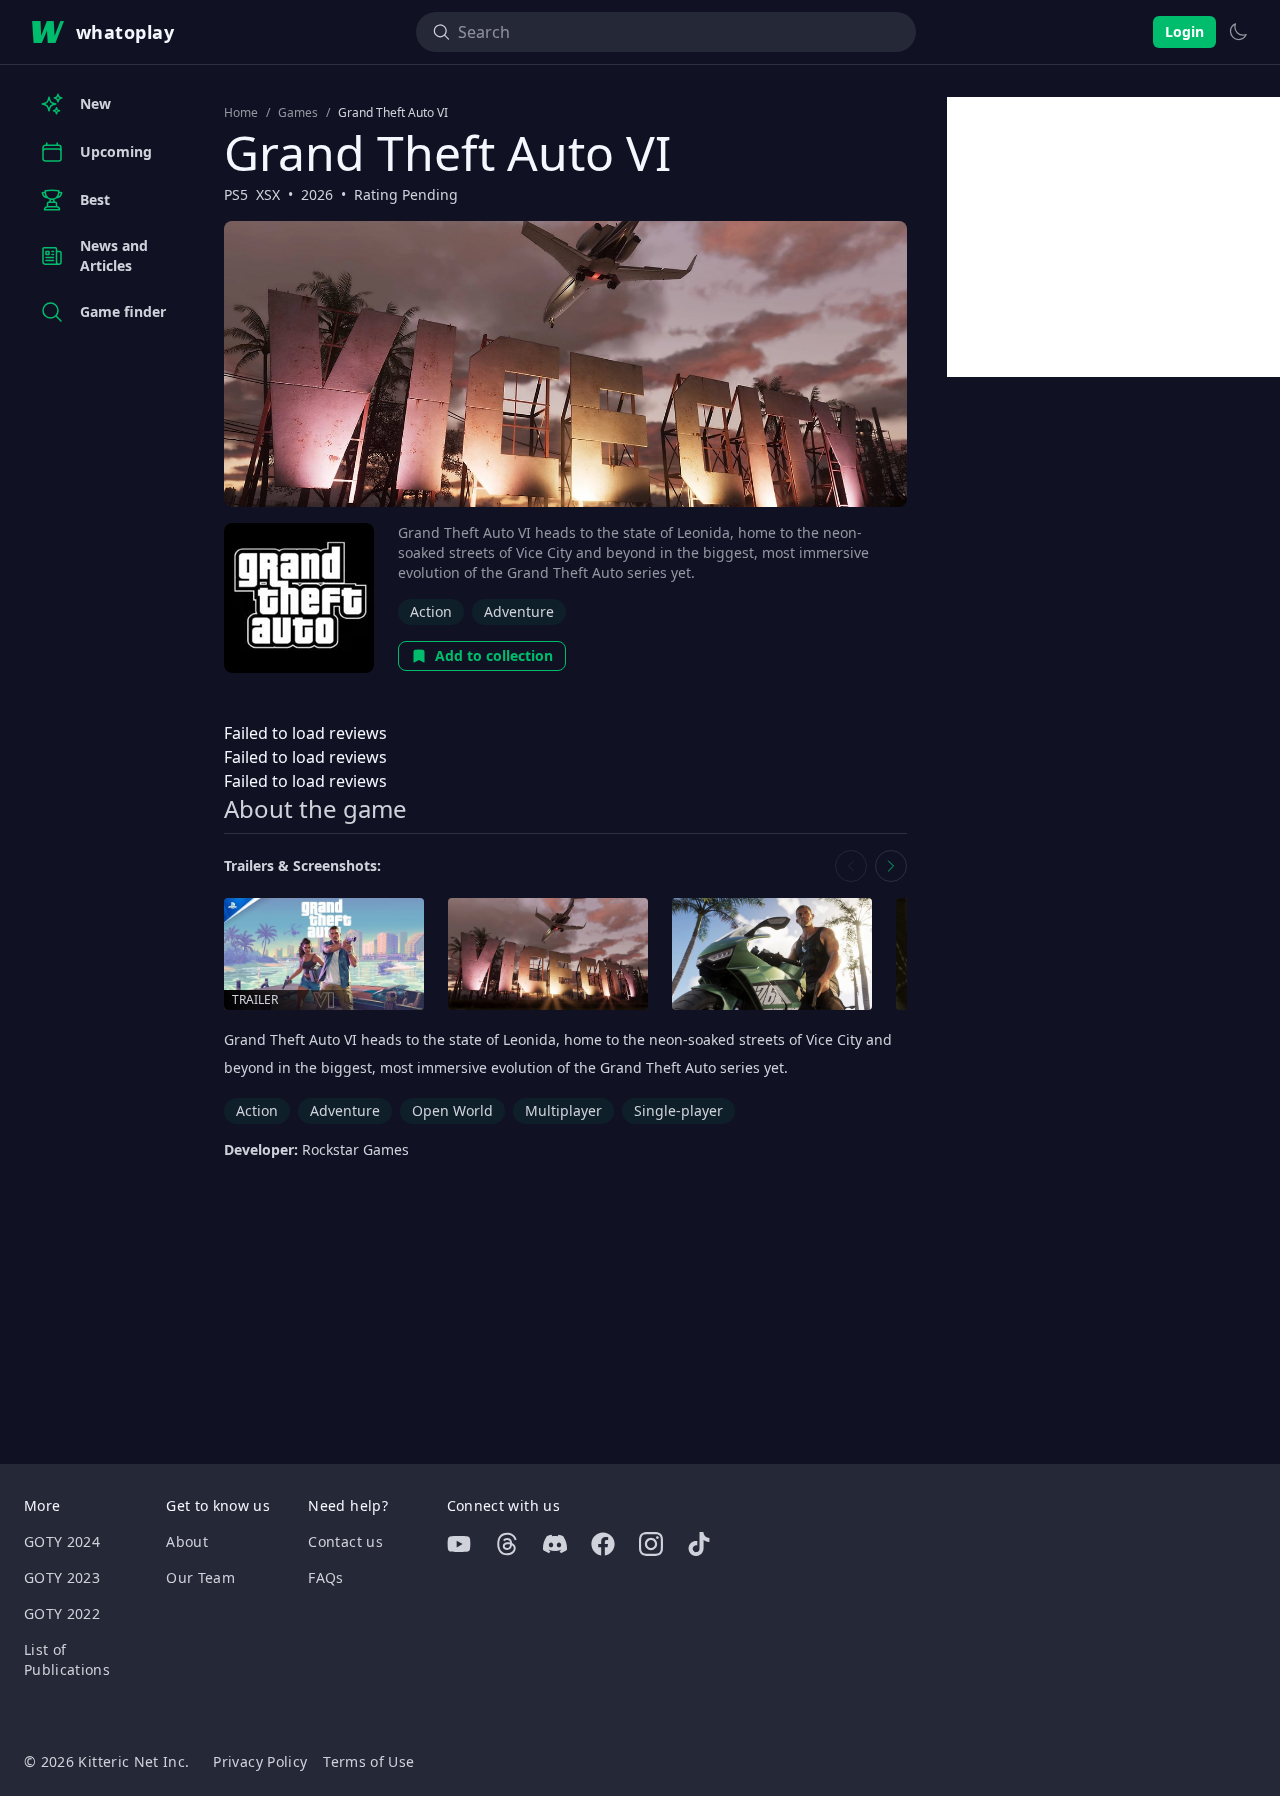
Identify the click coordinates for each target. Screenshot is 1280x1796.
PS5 (236, 194)
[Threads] (507, 1544)
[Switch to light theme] (1238, 32)
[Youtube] (459, 1544)
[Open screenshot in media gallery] (548, 954)
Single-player (678, 1110)
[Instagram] (651, 1544)
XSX (268, 194)
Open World (452, 1110)
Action (431, 611)
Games (298, 113)
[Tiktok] (699, 1544)
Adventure (519, 611)
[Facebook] (603, 1544)
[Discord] (555, 1544)
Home (241, 113)
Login (1184, 31)
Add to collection (494, 655)
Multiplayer (563, 1110)
